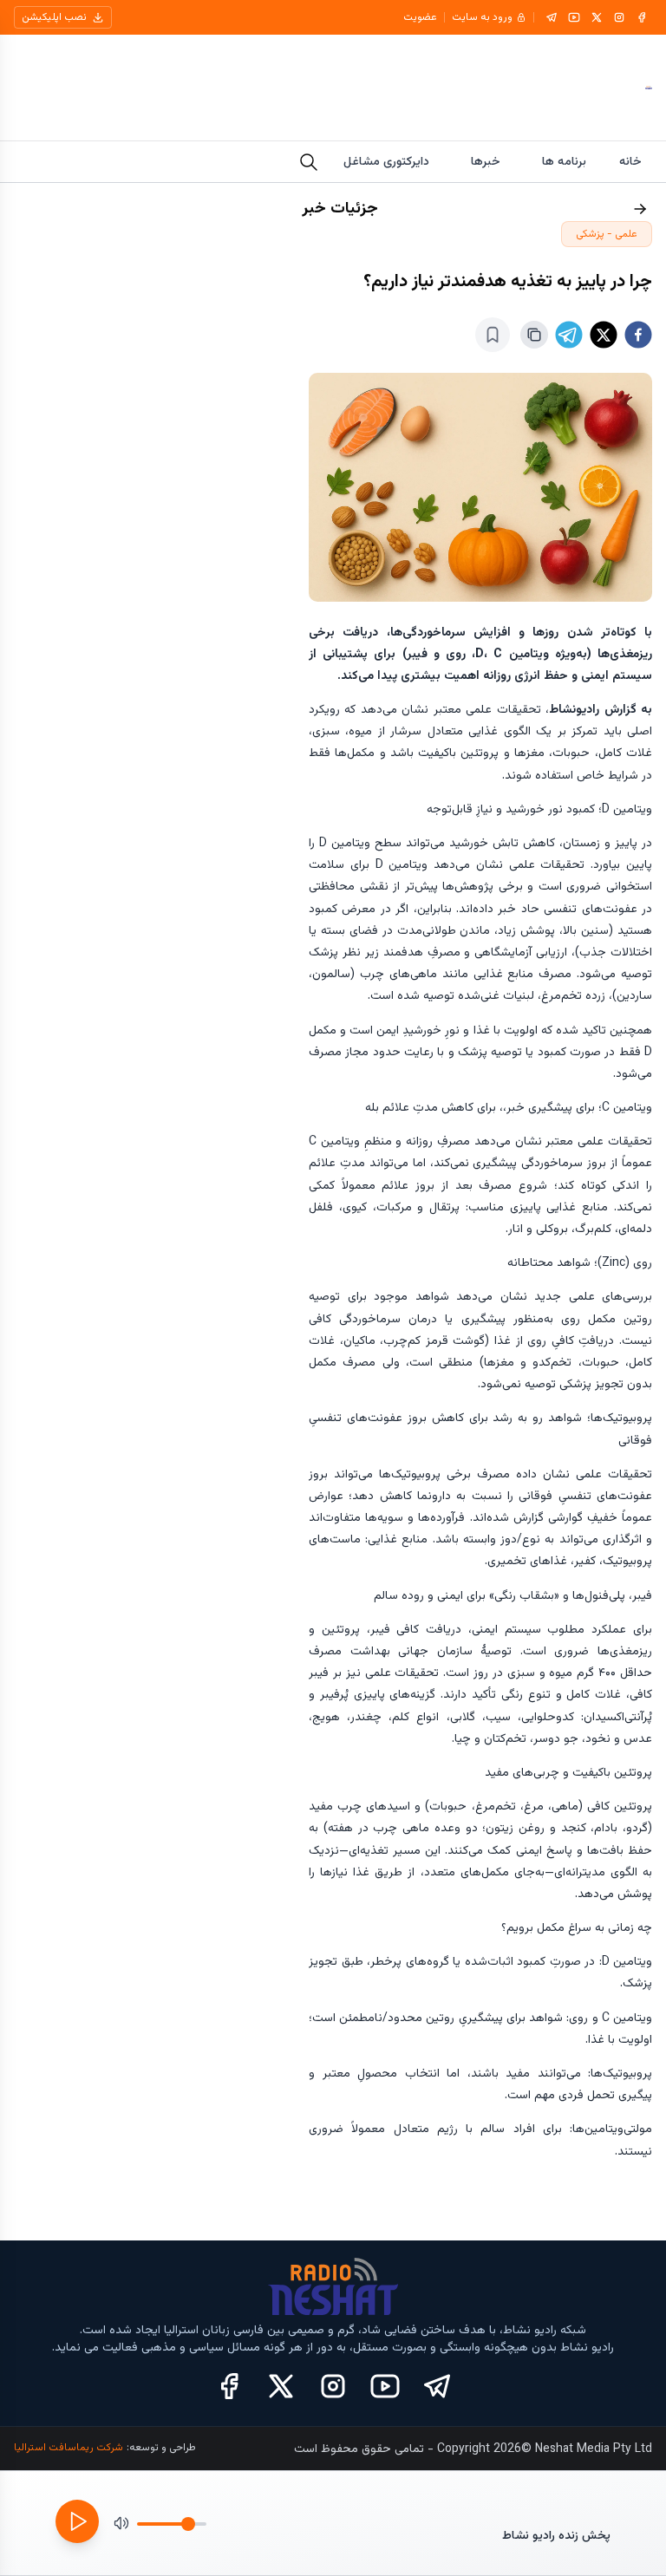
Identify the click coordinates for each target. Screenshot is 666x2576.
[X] (597, 17)
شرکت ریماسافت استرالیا (69, 2448)
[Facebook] (642, 17)
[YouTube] (574, 17)
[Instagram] (619, 17)
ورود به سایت (482, 17)
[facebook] (638, 335)
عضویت (420, 17)
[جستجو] (309, 162)
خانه (630, 162)
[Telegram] (552, 17)
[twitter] (604, 335)
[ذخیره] (493, 335)
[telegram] (569, 335)
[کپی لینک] (534, 335)
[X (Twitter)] (281, 2386)
